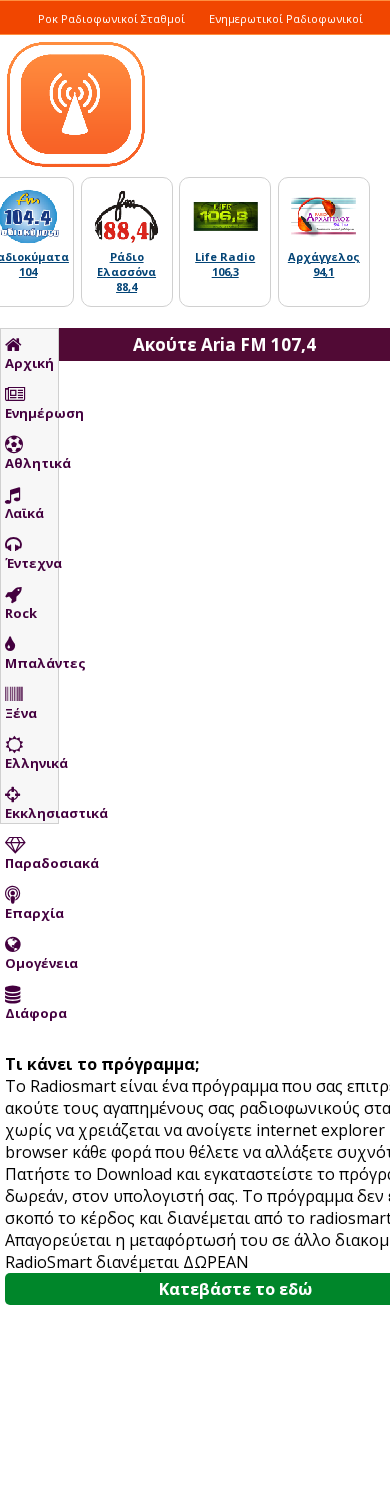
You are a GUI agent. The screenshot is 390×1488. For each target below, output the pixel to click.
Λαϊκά (24, 513)
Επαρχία (31, 913)
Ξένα (21, 713)
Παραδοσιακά (31, 863)
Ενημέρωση (31, 413)
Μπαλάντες (31, 663)
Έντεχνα (31, 563)
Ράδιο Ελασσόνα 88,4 (126, 271)
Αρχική (29, 363)
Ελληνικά (31, 763)
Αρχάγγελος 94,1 (324, 264)
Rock (21, 613)
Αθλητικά (31, 463)
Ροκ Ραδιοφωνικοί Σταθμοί (111, 18)
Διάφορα (31, 1013)
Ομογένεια (31, 963)
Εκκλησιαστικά (31, 813)
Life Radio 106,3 (225, 264)
